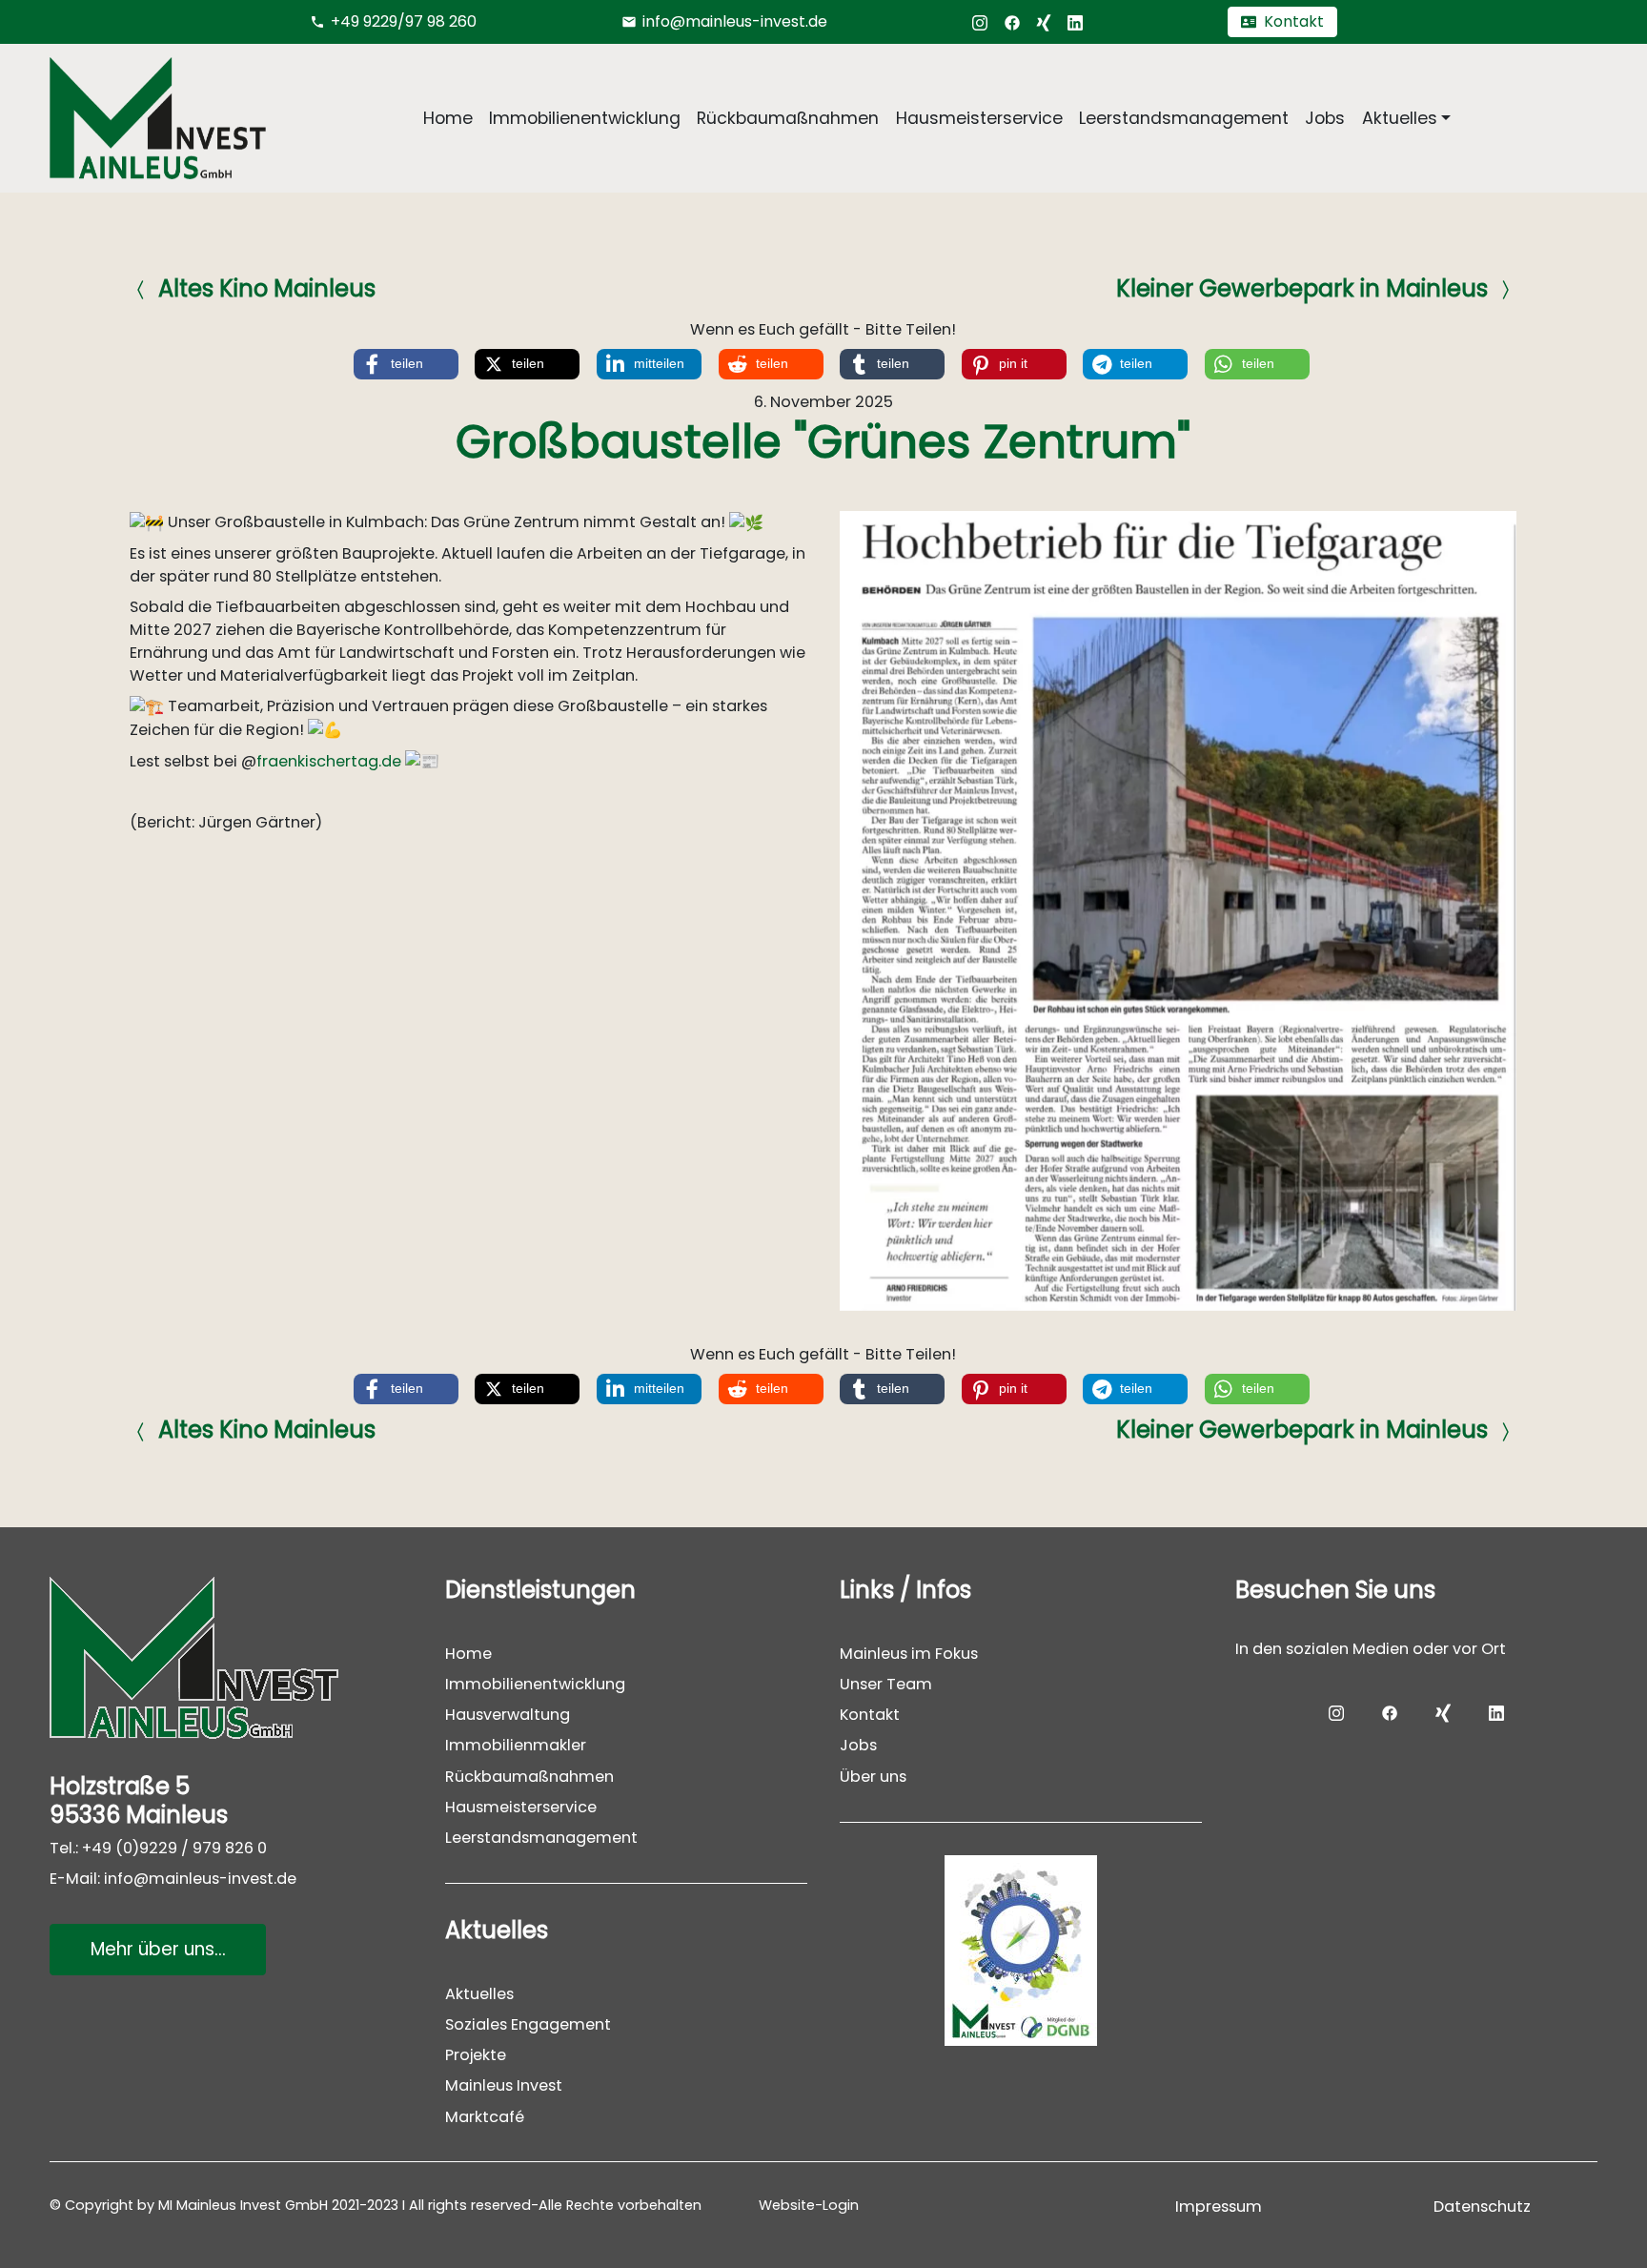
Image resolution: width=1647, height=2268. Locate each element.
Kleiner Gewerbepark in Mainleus (1303, 288)
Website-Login (809, 2205)
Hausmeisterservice (979, 118)
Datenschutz (1482, 2207)
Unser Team (886, 1685)
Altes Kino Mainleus (267, 288)
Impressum (1219, 2207)
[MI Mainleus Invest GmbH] (231, 1657)
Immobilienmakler (516, 1746)
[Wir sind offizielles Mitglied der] (1021, 1951)
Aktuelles (479, 1994)
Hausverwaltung (508, 1716)
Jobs (1325, 118)
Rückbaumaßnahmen (788, 118)
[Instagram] (980, 21)
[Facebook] (1012, 21)
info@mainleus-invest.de (735, 21)
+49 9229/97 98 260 (404, 21)
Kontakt (870, 1716)
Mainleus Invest (504, 2086)
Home (448, 118)
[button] (406, 364)
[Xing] (1044, 21)
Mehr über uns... (157, 1949)
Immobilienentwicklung (585, 118)
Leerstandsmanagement (1184, 118)
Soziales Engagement (528, 2025)
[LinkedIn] (1075, 21)
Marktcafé (485, 2117)
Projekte (476, 2056)
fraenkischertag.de (329, 760)
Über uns (873, 1777)
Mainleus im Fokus (909, 1654)
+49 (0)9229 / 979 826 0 (174, 1848)
